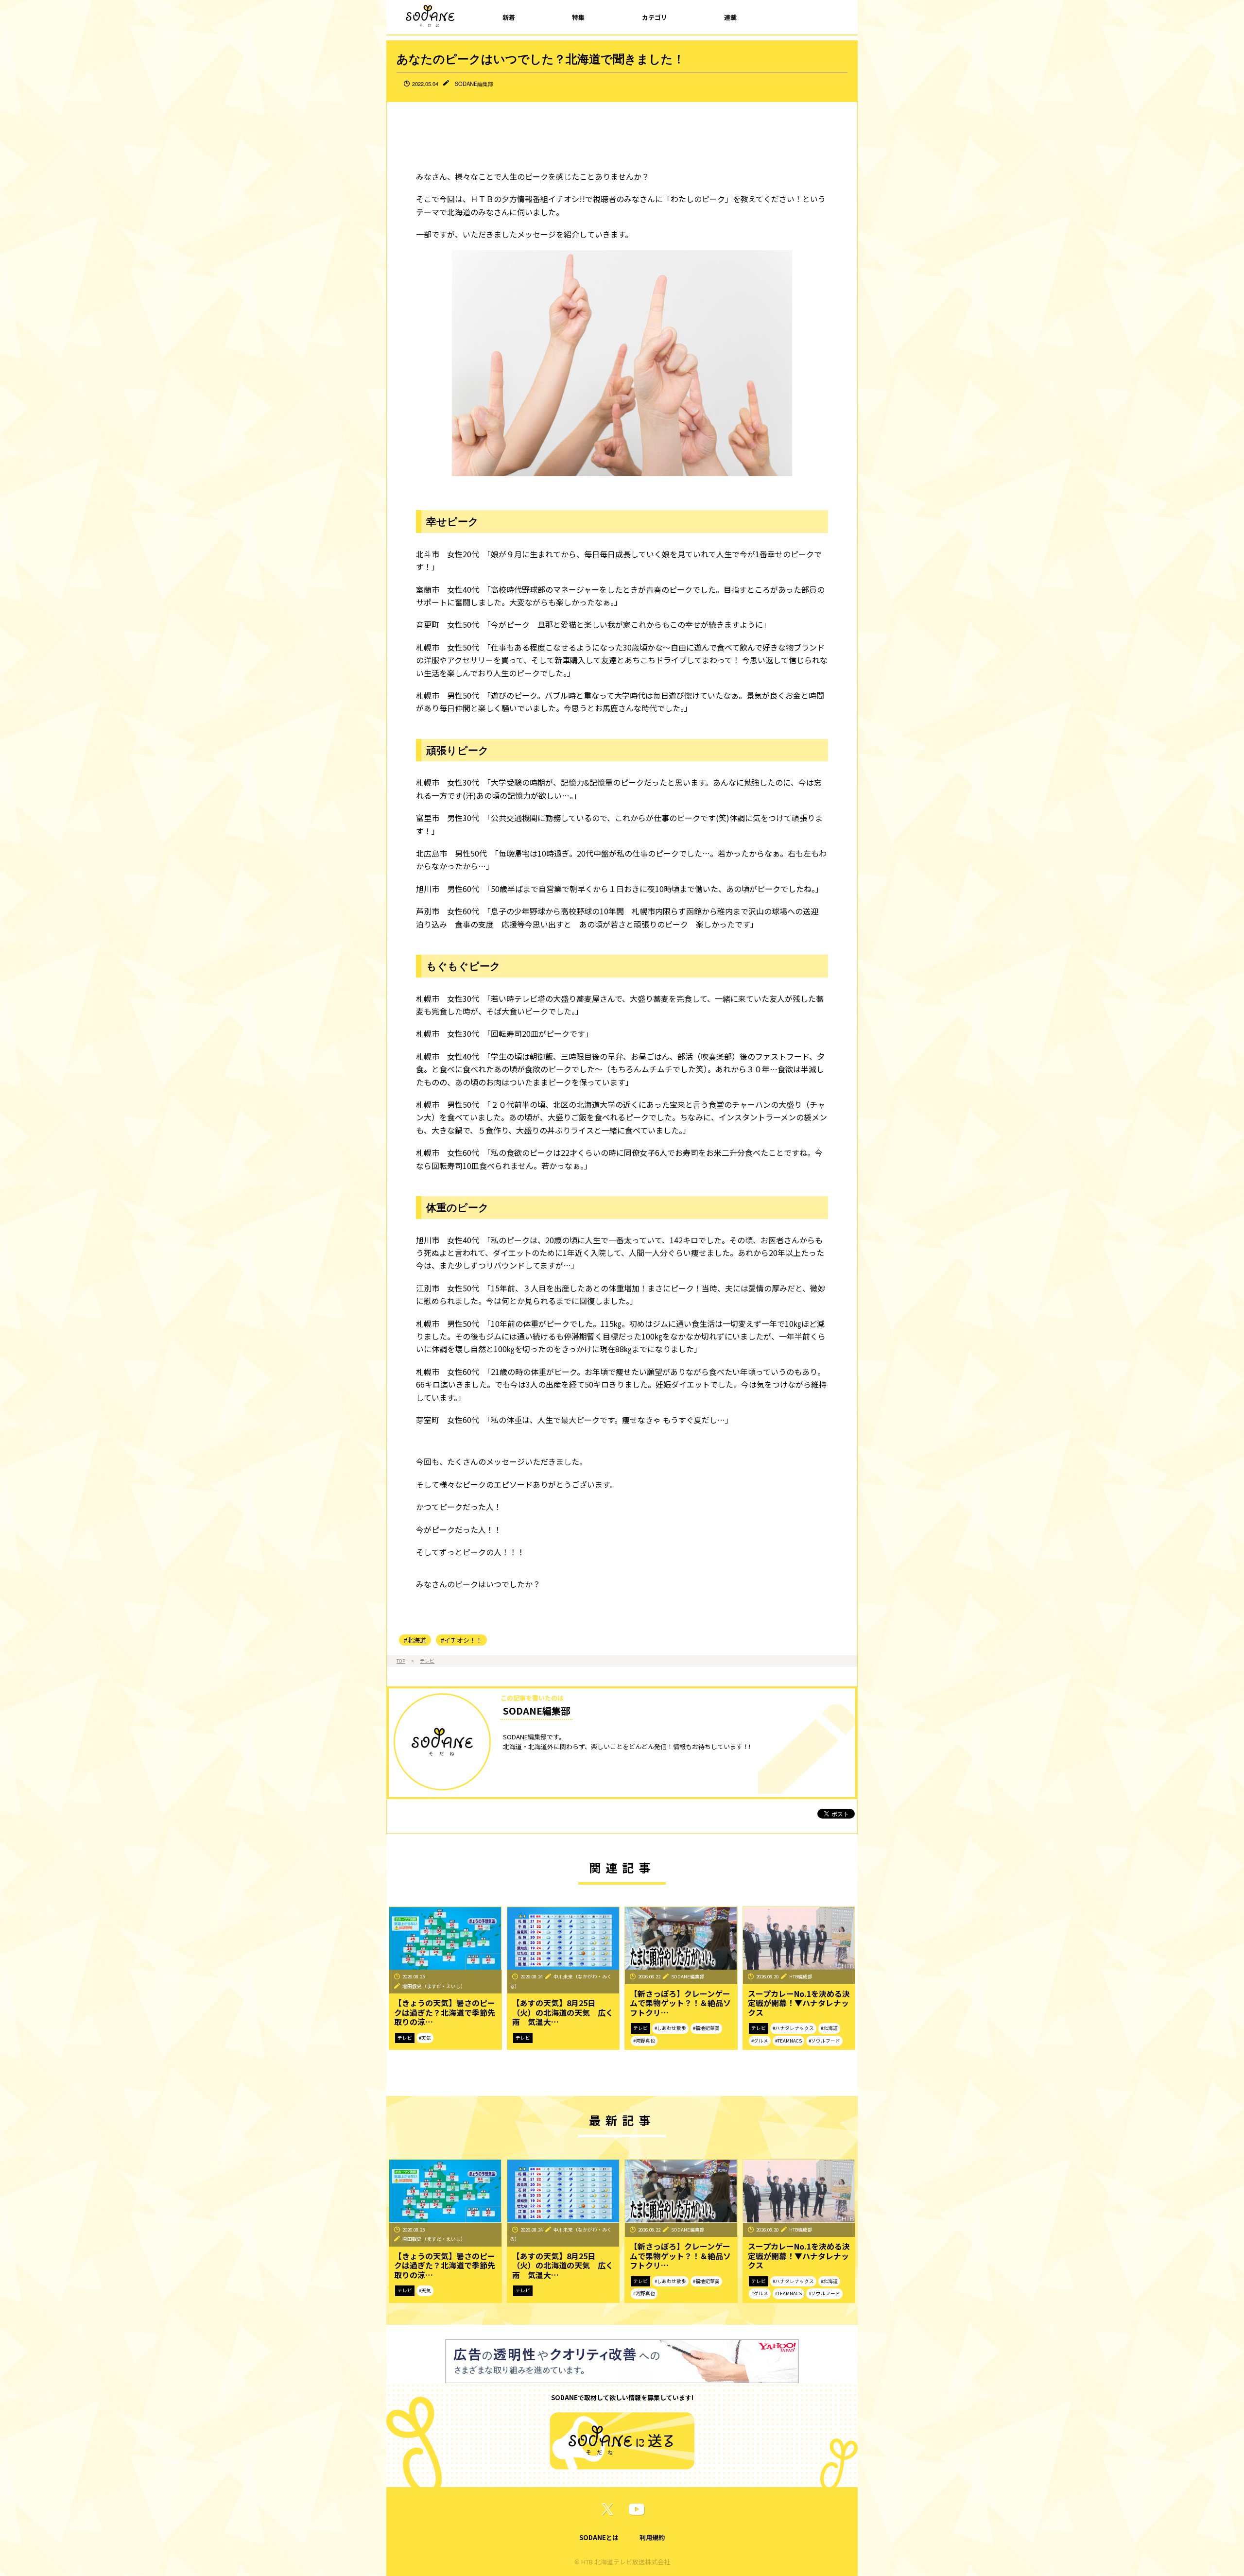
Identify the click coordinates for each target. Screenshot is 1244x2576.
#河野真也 (644, 2041)
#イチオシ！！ (461, 1640)
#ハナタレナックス (793, 2028)
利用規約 (652, 2537)
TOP (401, 1661)
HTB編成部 (801, 1976)
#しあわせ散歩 (670, 2028)
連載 (730, 17)
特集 (578, 17)
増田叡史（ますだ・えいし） (434, 1986)
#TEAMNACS (788, 2041)
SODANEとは (599, 2537)
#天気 (425, 2038)
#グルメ (760, 2041)
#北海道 (415, 1640)
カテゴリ (655, 17)
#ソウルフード (824, 2041)
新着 (509, 17)
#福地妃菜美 (706, 2028)
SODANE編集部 (474, 84)
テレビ (427, 1661)
